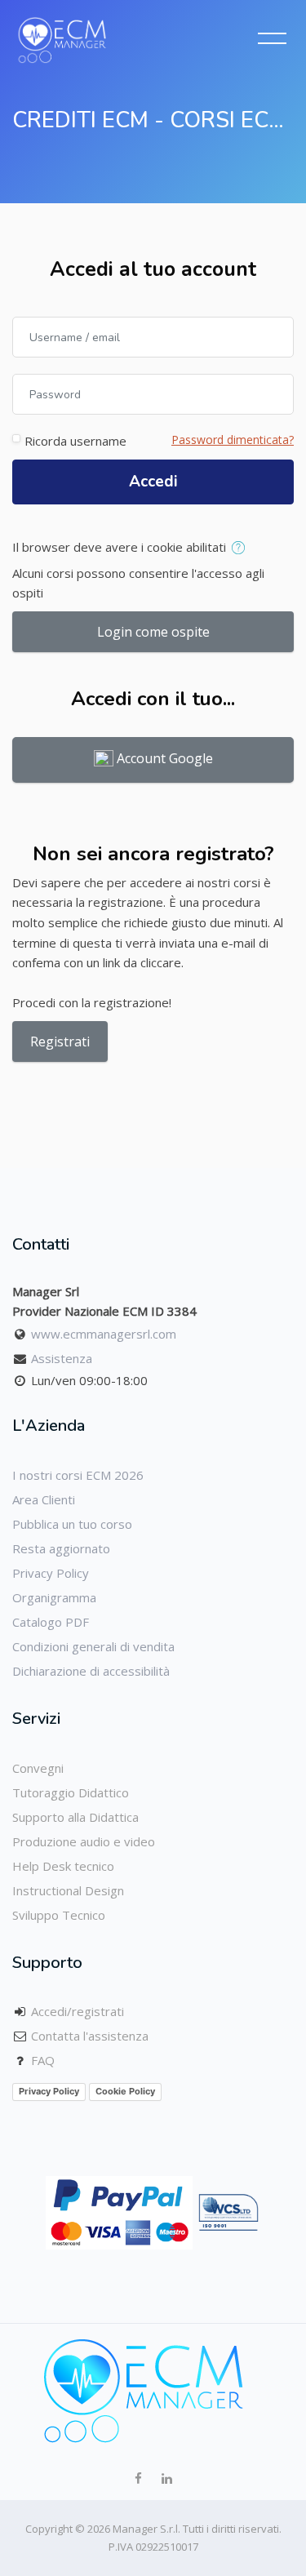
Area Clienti (44, 1499)
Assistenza (62, 1358)
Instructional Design (68, 1890)
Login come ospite (153, 632)
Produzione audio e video (84, 1841)
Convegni (38, 1768)
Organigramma (54, 1597)
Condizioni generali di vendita (93, 1646)
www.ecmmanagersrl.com (104, 1334)
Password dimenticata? (233, 440)
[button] (241, 549)
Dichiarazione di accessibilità (91, 1671)
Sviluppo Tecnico (59, 1915)
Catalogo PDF (51, 1622)
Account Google (163, 759)
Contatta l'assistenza (90, 2036)
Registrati (60, 1042)
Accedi (153, 482)
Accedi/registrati (78, 2011)
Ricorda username (75, 441)
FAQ (43, 2060)
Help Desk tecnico (63, 1866)
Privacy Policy (51, 1573)
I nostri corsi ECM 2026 (78, 1475)
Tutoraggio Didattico (71, 1792)
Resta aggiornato (61, 1548)
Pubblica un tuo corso (72, 1524)
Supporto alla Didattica (75, 1817)
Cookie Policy (125, 2091)
